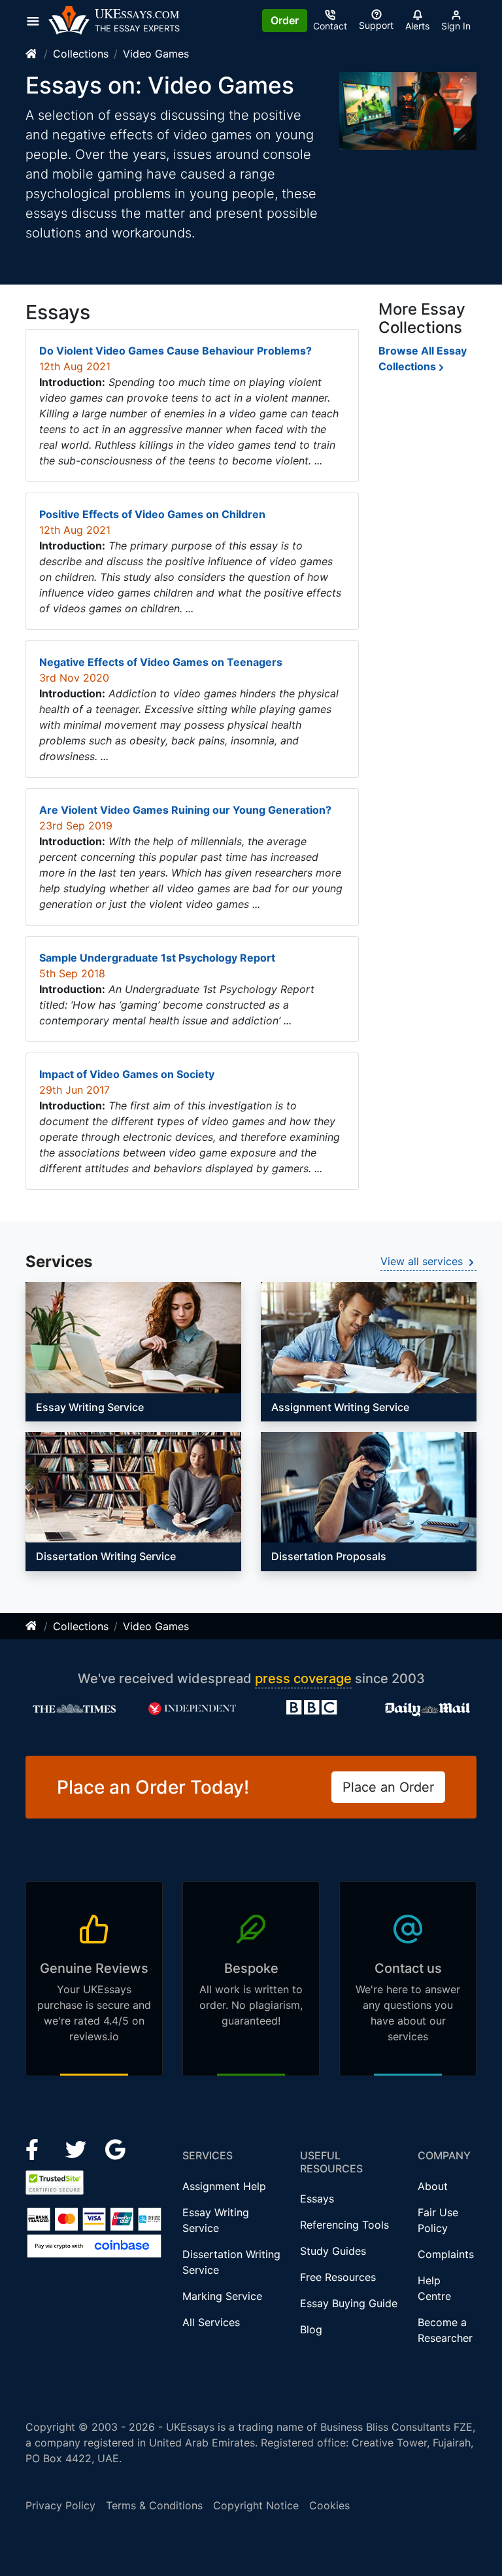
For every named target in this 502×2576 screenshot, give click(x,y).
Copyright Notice (256, 2505)
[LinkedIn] (77, 2149)
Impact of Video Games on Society (127, 1074)
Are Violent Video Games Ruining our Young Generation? (185, 810)
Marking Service (222, 2296)
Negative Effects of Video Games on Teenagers (161, 662)
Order (285, 20)
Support (376, 25)
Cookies (329, 2505)
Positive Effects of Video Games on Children (152, 514)
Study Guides (333, 2251)
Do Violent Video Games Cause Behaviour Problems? (176, 351)
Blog (311, 2329)
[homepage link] (32, 54)
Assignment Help (224, 2186)
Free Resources (338, 2277)
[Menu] (37, 20)
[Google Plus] (116, 2149)
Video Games (156, 54)
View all (422, 1261)
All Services (211, 2322)
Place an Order (388, 1787)
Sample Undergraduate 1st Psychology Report (157, 958)
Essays (317, 2199)
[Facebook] (38, 2149)
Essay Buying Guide (349, 2303)
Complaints (446, 2254)
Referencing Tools (344, 2225)
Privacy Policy (60, 2505)
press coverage (303, 1679)
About (433, 2186)
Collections (81, 54)
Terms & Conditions (154, 2505)
